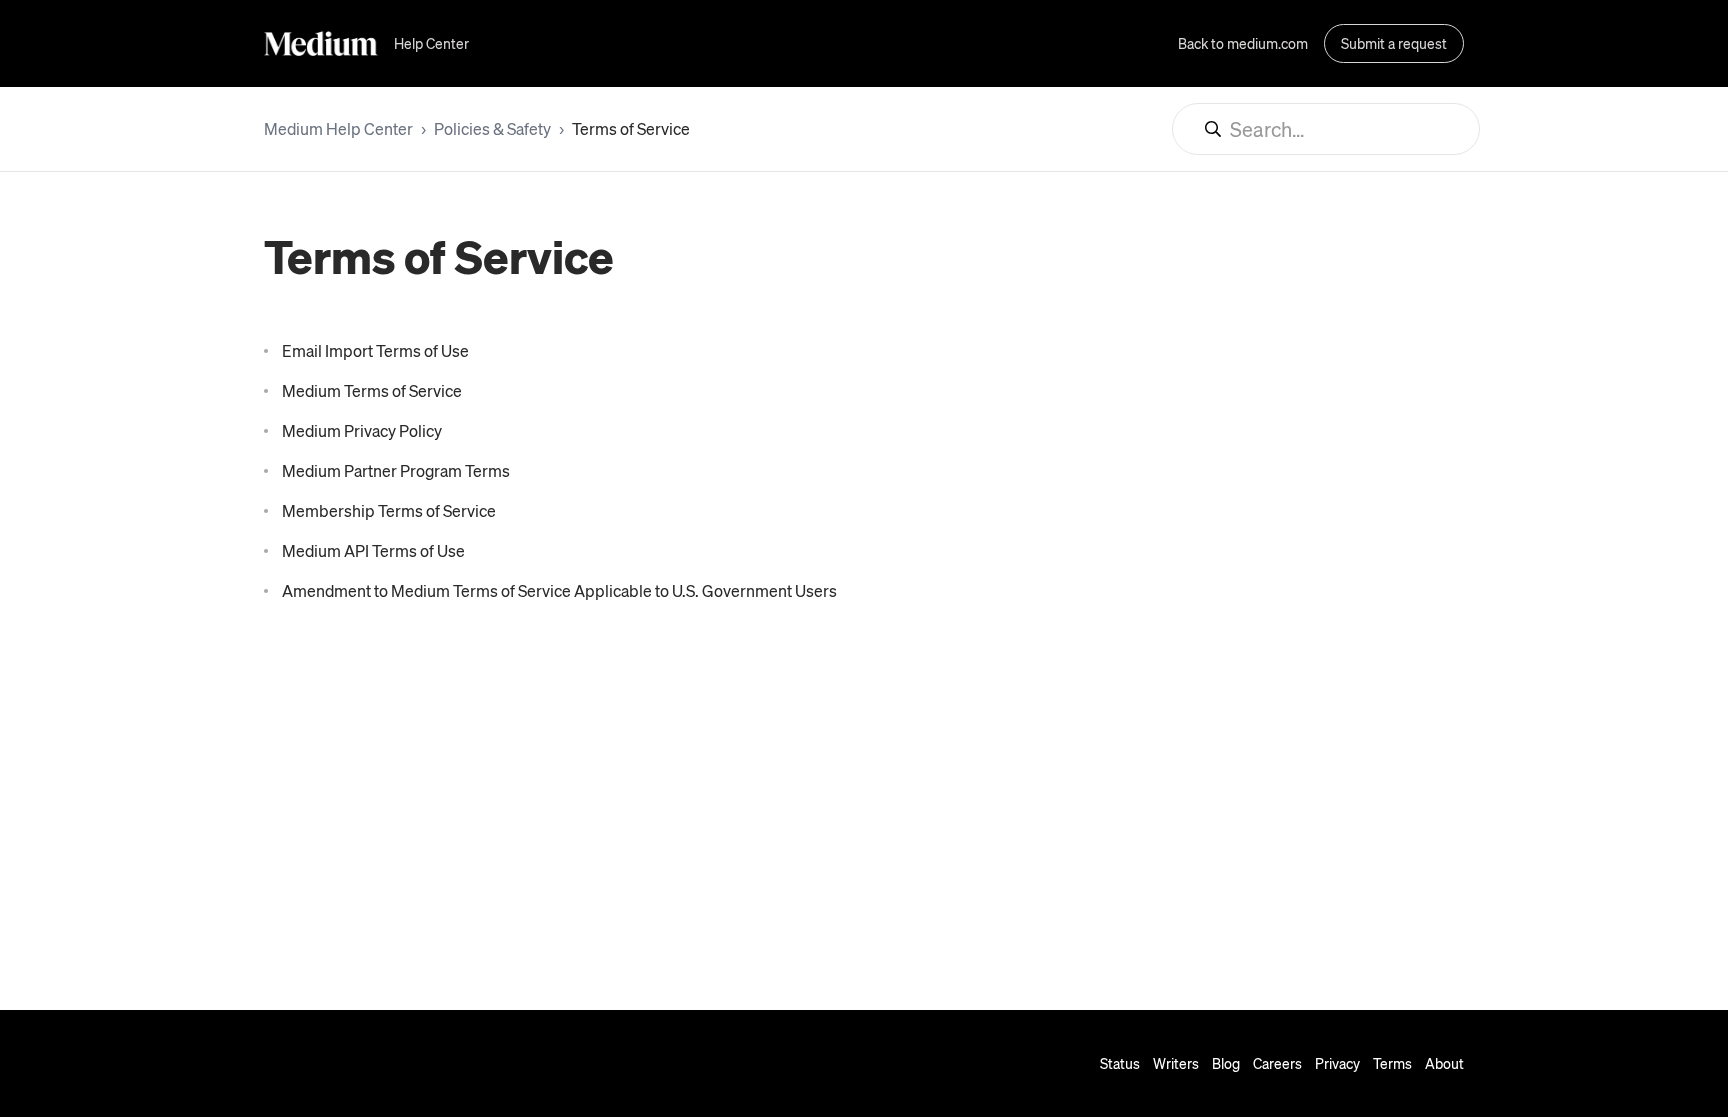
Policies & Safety (492, 128)
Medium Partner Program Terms (396, 470)
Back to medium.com (1243, 43)
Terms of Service (631, 128)
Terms (1392, 1063)
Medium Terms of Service (372, 390)
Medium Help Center (338, 128)
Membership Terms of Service (389, 510)
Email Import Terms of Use (375, 350)
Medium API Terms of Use (373, 550)
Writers (1176, 1063)
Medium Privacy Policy (362, 430)
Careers (1277, 1063)
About (1444, 1063)
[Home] (321, 43)
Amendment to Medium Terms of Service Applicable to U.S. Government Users (559, 590)
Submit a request (1394, 43)
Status (1120, 1063)
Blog (1226, 1063)
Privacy (1337, 1063)
